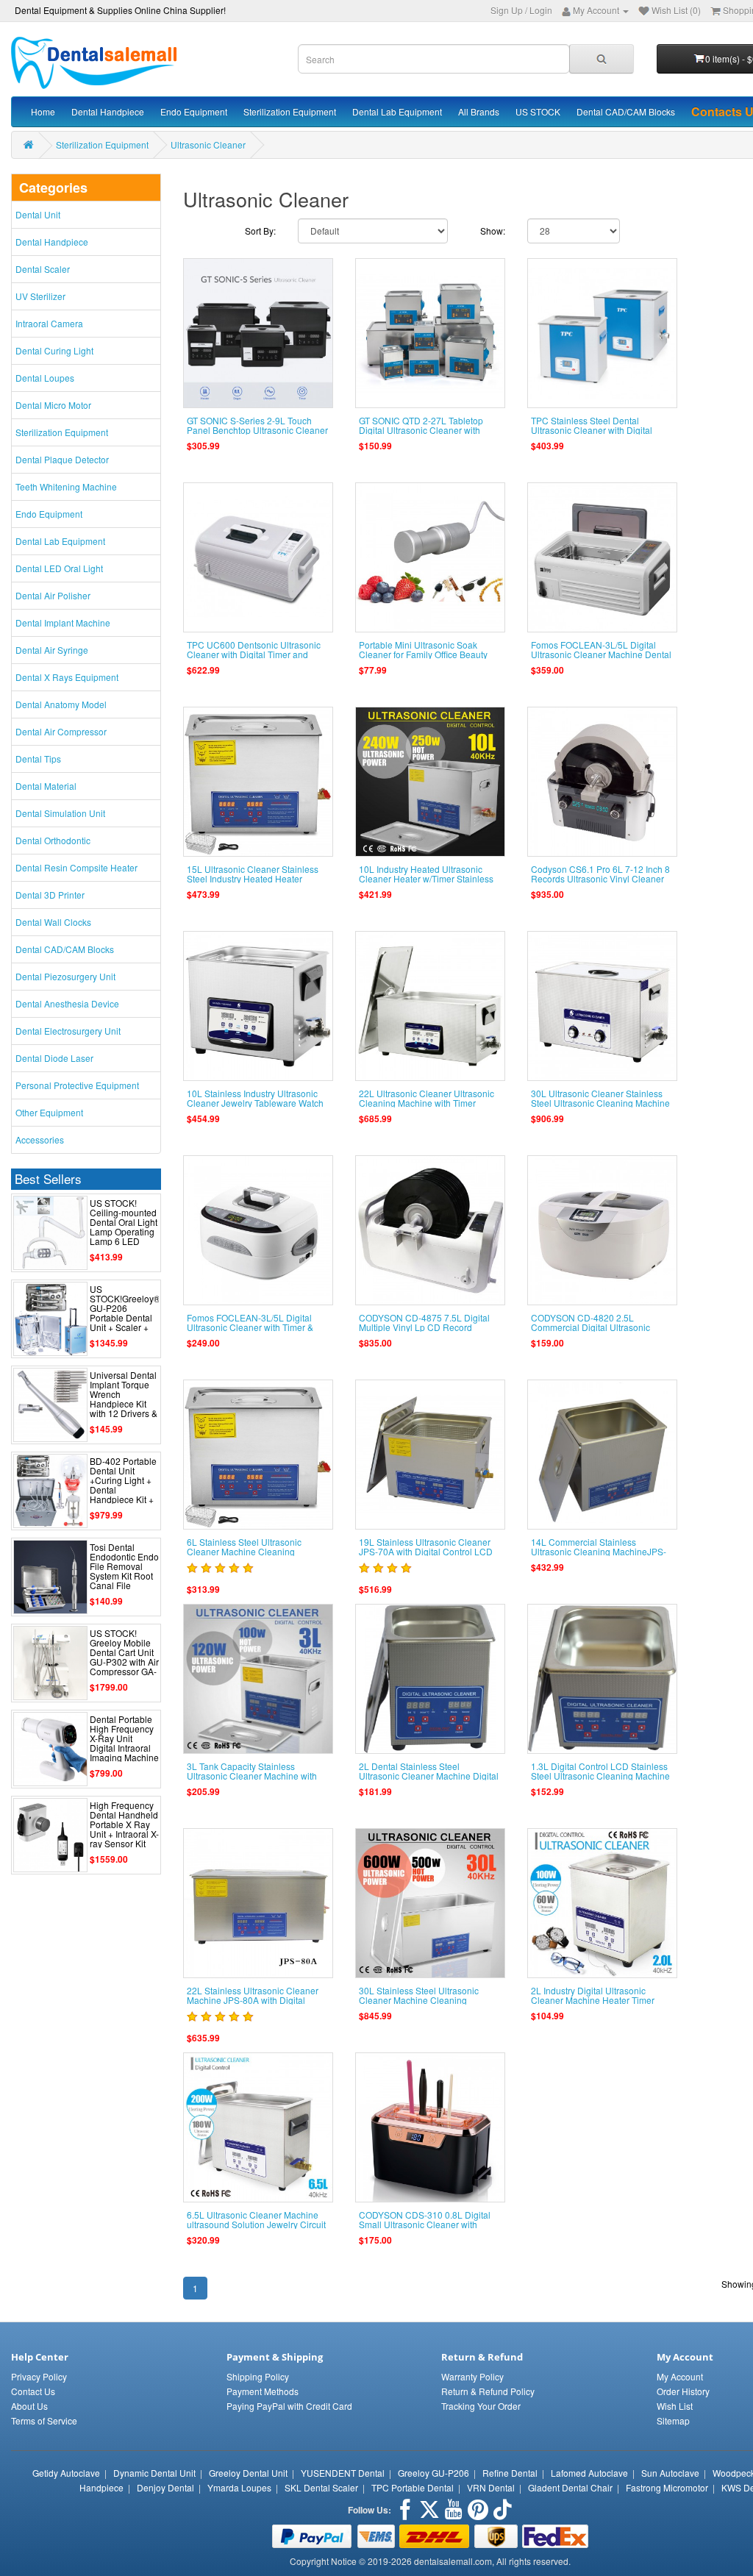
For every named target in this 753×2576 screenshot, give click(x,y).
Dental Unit (38, 214)
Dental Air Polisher (53, 595)
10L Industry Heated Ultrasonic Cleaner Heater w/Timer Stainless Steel (426, 878)
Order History (683, 2391)
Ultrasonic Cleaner (208, 145)
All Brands (479, 111)
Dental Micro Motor (53, 405)
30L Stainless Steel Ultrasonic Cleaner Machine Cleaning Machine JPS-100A (419, 2000)
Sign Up (507, 10)
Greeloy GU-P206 (433, 2473)
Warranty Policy (472, 2376)
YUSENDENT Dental (343, 2473)
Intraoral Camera (49, 323)
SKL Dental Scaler (321, 2487)
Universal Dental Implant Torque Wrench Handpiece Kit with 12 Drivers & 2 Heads (124, 1399)
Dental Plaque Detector (62, 459)
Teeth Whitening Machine (66, 486)
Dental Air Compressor (61, 731)
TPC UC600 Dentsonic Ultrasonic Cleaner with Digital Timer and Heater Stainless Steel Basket (254, 654)
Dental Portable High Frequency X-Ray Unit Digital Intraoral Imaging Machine (124, 1738)
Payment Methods (263, 2391)
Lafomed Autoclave (589, 2473)
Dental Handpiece (108, 111)
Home (43, 111)
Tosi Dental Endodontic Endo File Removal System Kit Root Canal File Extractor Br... (124, 1571)
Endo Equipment (194, 111)
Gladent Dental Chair (570, 2487)
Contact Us (33, 2391)
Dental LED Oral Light (59, 568)
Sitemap (673, 2420)
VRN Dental (491, 2487)
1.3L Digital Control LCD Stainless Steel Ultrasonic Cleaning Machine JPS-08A (600, 1776)
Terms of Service (44, 2420)
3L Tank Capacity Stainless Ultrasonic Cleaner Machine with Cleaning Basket (252, 1776)
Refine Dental (510, 2473)
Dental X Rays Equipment (67, 677)
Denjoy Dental (165, 2487)
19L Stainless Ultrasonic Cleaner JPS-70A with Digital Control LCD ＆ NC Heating (426, 1551)
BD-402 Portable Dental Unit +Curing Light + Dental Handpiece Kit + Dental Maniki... (123, 1485)
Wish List (675, 2406)
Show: (493, 231)
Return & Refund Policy (488, 2391)
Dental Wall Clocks (53, 922)
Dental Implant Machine (63, 622)
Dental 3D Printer (50, 895)
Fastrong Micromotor (667, 2487)
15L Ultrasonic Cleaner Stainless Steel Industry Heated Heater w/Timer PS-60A (253, 878)
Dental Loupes (45, 378)
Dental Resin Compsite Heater (76, 867)
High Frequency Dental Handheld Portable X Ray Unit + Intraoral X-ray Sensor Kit (124, 1824)
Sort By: (260, 231)
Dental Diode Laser (54, 1058)
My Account (680, 2376)
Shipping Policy (258, 2376)
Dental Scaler (43, 269)
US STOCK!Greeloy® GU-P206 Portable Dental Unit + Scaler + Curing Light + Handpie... (125, 1318)
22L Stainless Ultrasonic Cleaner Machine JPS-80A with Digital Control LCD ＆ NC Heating (253, 2000)
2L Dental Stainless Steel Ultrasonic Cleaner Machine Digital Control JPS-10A (429, 1776)
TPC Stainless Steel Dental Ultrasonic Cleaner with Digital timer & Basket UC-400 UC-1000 (596, 430)
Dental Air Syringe (52, 650)
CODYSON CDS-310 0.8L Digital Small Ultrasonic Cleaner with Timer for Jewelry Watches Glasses (429, 2224)
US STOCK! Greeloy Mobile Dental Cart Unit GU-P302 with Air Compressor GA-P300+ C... (124, 1657)
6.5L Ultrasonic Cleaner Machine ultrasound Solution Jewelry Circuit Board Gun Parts (256, 2224)
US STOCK (538, 111)
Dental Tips (38, 759)
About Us (29, 2406)
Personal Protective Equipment (77, 1085)
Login (541, 10)
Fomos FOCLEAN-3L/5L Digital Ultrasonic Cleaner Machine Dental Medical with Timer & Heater (601, 654)
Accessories (40, 1139)
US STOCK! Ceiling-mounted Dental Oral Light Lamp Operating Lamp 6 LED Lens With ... (124, 1227)
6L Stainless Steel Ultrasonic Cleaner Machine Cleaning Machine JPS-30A (244, 1551)
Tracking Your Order (481, 2406)
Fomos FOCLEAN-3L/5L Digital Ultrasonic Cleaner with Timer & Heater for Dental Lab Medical (250, 1327)
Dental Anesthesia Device (67, 1003)
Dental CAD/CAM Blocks (626, 111)
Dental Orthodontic (53, 840)
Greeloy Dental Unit (248, 2473)
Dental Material (46, 786)
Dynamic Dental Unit (154, 2473)
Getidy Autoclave (66, 2473)
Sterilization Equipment (290, 111)
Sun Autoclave (670, 2473)
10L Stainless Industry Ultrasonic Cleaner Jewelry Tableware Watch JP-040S (255, 1103)
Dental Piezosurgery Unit (65, 976)
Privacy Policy (39, 2376)
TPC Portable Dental (413, 2487)
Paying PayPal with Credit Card (289, 2406)
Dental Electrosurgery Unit (68, 1031)
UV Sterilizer (40, 296)
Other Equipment (49, 1112)
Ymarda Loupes (239, 2487)
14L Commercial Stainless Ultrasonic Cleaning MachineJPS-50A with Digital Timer (599, 1551)
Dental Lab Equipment (397, 111)
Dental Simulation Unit (60, 813)
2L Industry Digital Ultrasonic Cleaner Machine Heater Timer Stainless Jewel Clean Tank (593, 2000)
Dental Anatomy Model (61, 704)
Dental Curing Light (54, 350)
